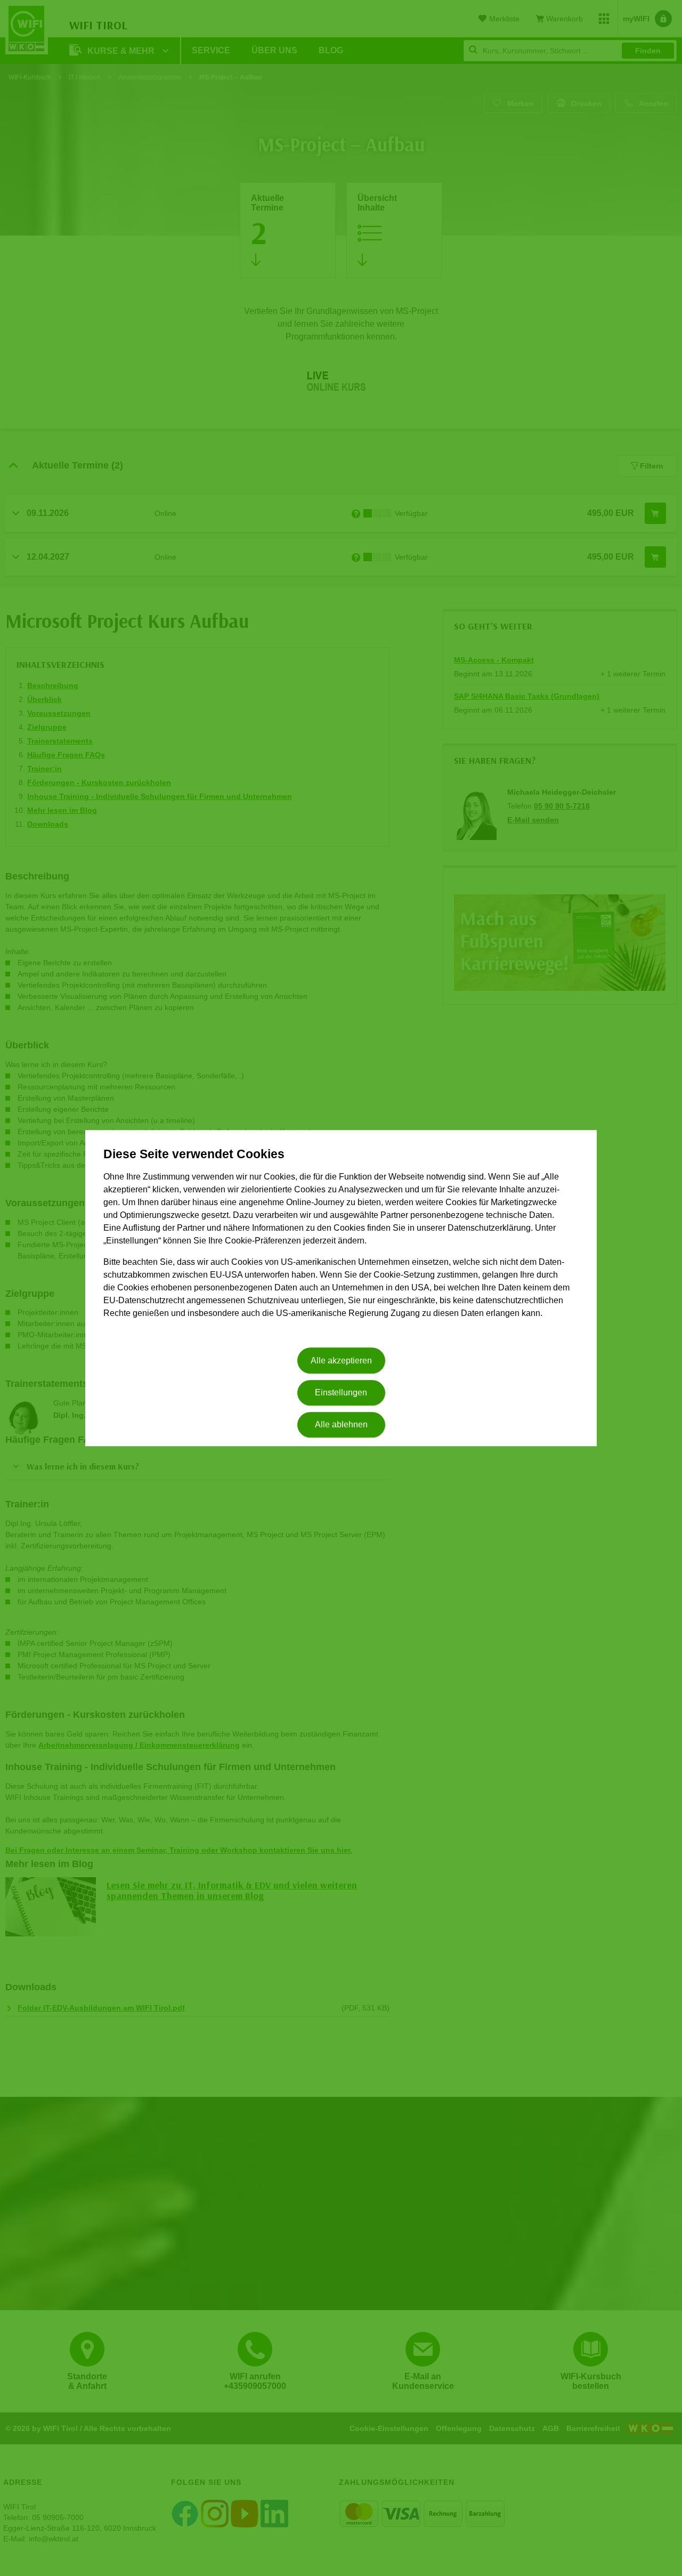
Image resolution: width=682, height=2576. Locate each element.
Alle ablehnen (341, 1425)
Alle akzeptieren (341, 1360)
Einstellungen (341, 1392)
